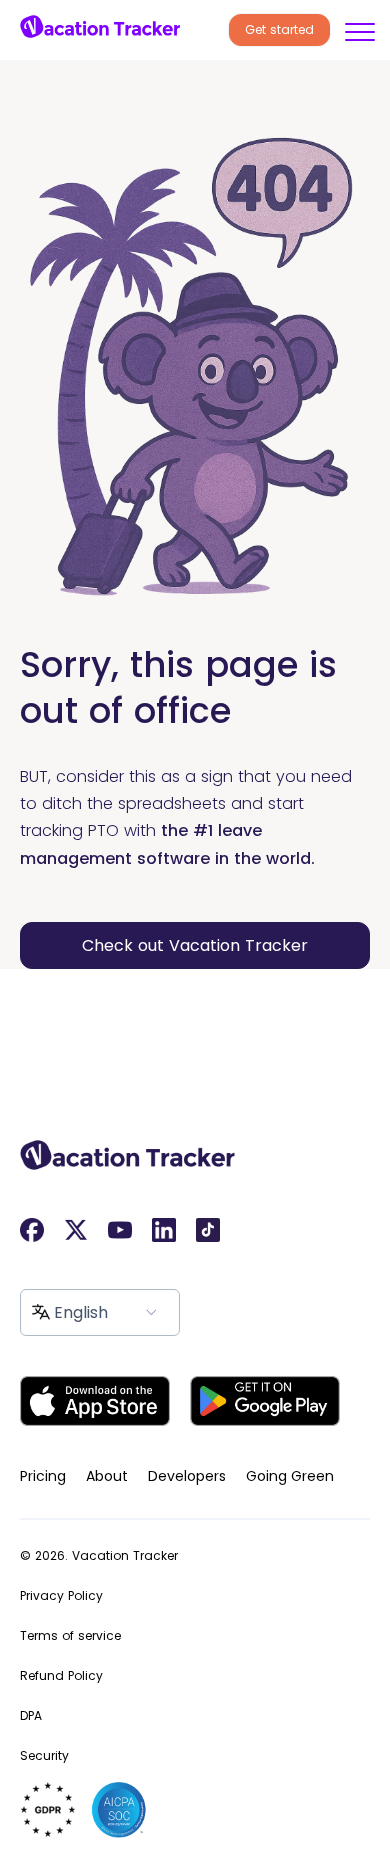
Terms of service (70, 1635)
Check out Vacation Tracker (195, 945)
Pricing (43, 1476)
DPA (31, 1715)
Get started (279, 29)
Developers (187, 1476)
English (81, 1312)
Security (44, 1755)
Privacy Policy (61, 1595)
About (107, 1476)
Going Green (290, 1476)
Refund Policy (61, 1675)
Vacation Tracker (125, 1555)
